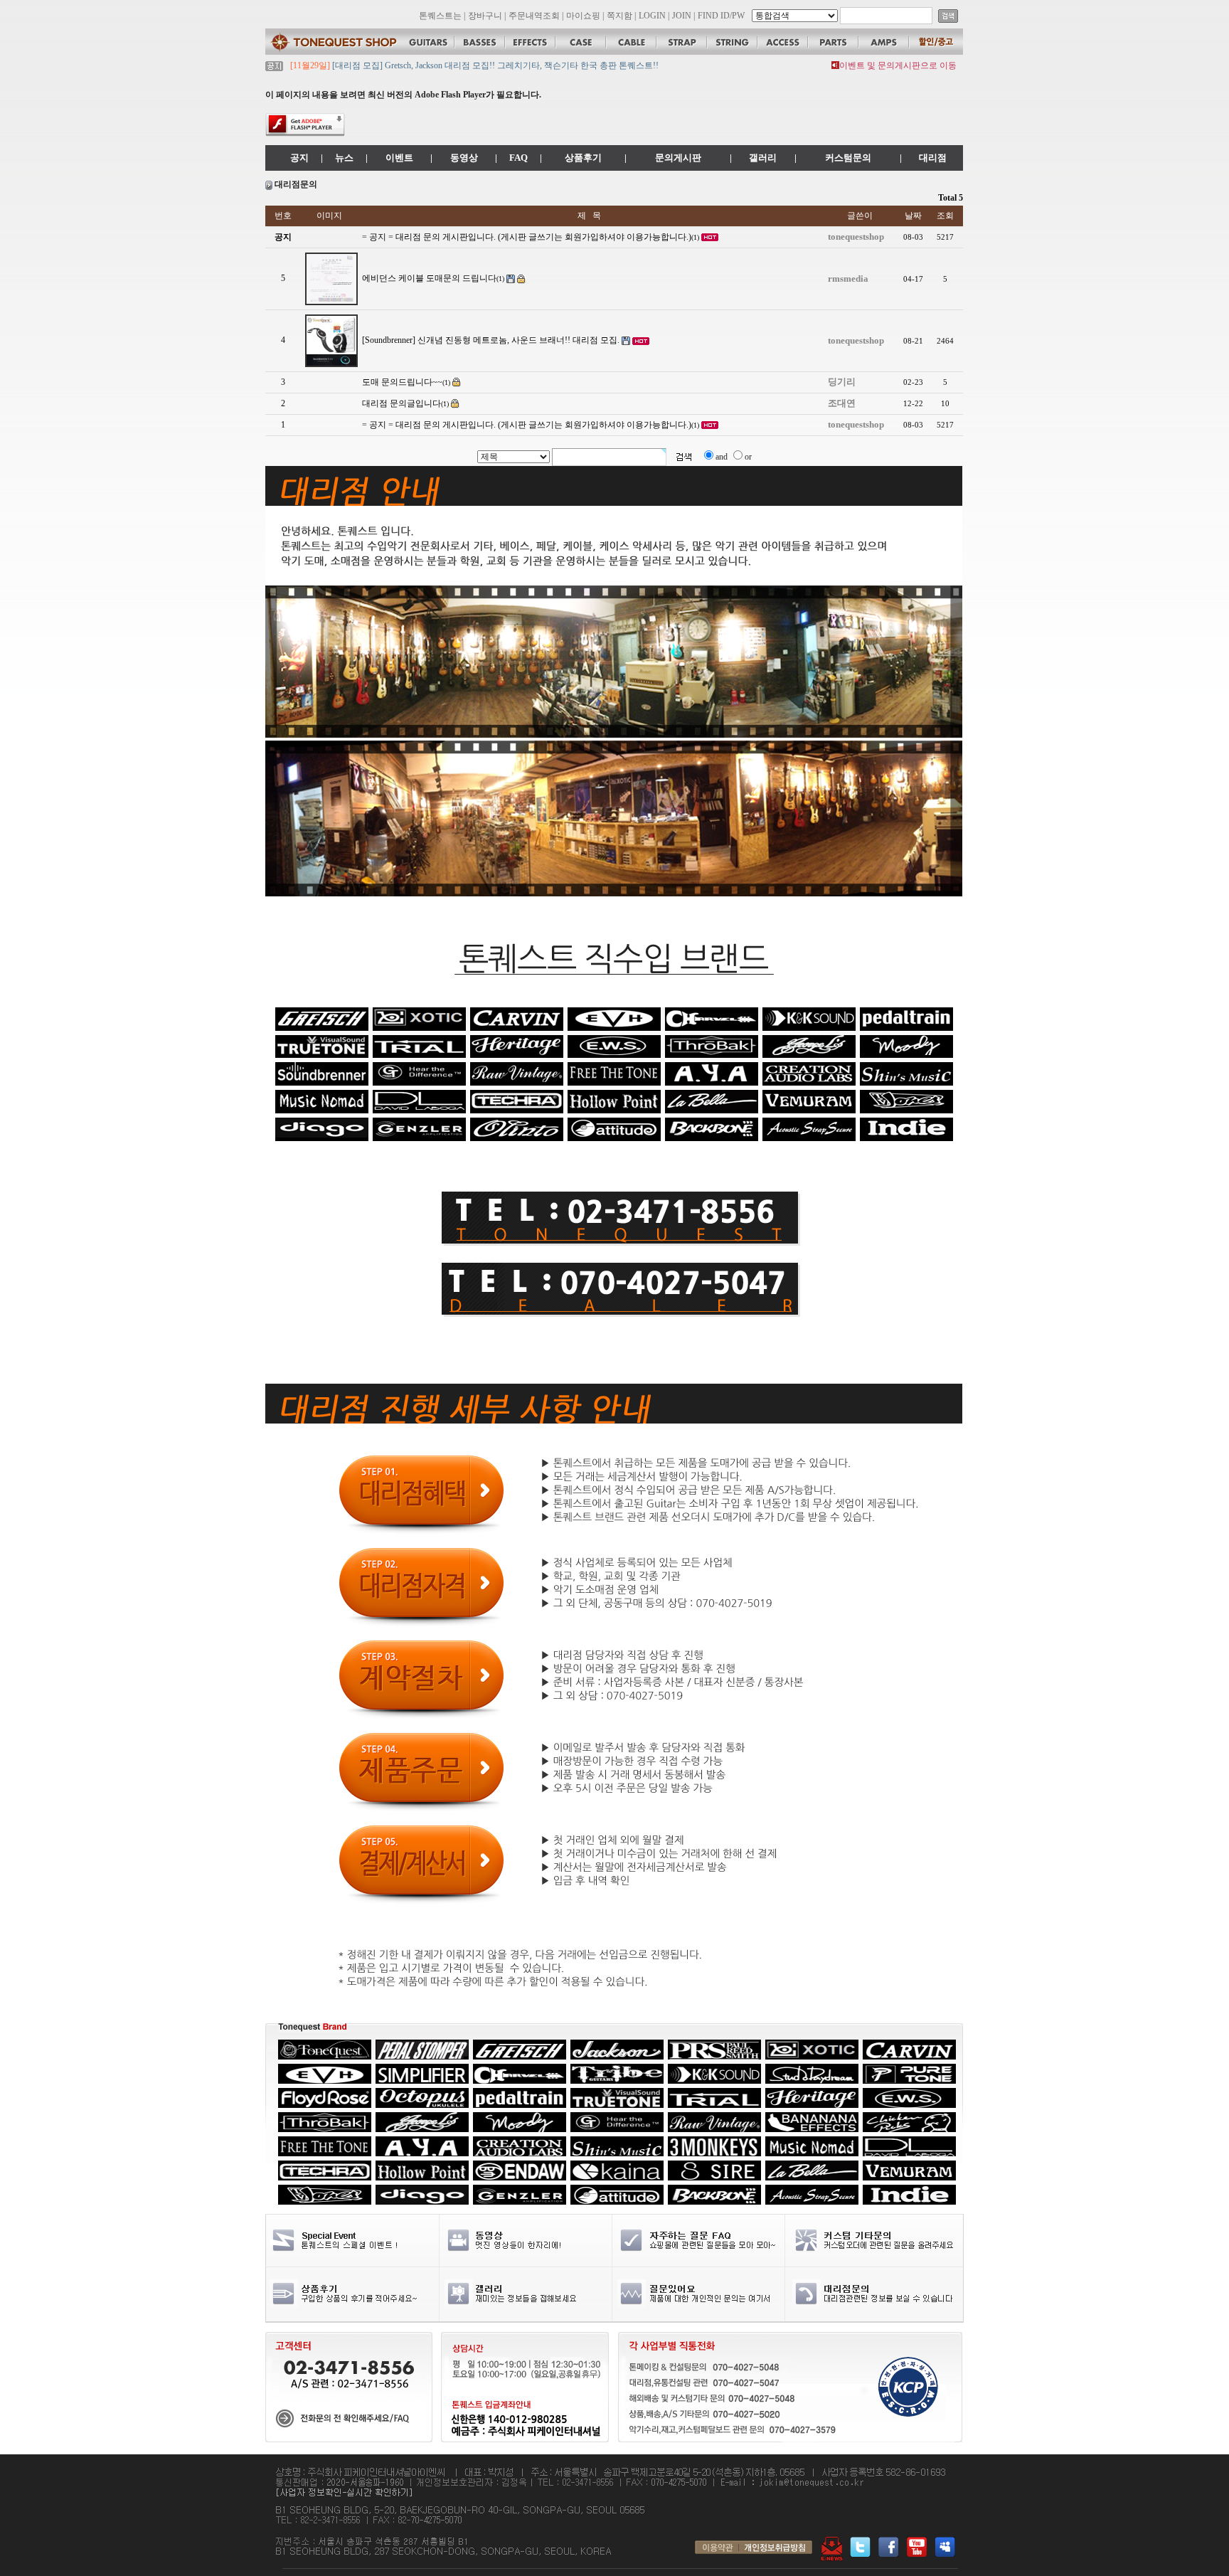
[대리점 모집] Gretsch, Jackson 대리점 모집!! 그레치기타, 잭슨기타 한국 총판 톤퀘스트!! (494, 65)
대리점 (933, 158)
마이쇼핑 (583, 16)
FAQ (518, 158)
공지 (299, 158)
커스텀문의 (848, 158)
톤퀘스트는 (440, 16)
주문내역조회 (534, 16)
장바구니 (485, 16)
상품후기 (583, 158)
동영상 (464, 158)
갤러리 (763, 158)
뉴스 (344, 158)
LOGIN (652, 16)
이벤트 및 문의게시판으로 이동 (898, 65)
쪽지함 (619, 16)
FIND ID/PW (721, 16)
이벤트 (399, 158)
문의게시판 (678, 158)
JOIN (682, 16)
